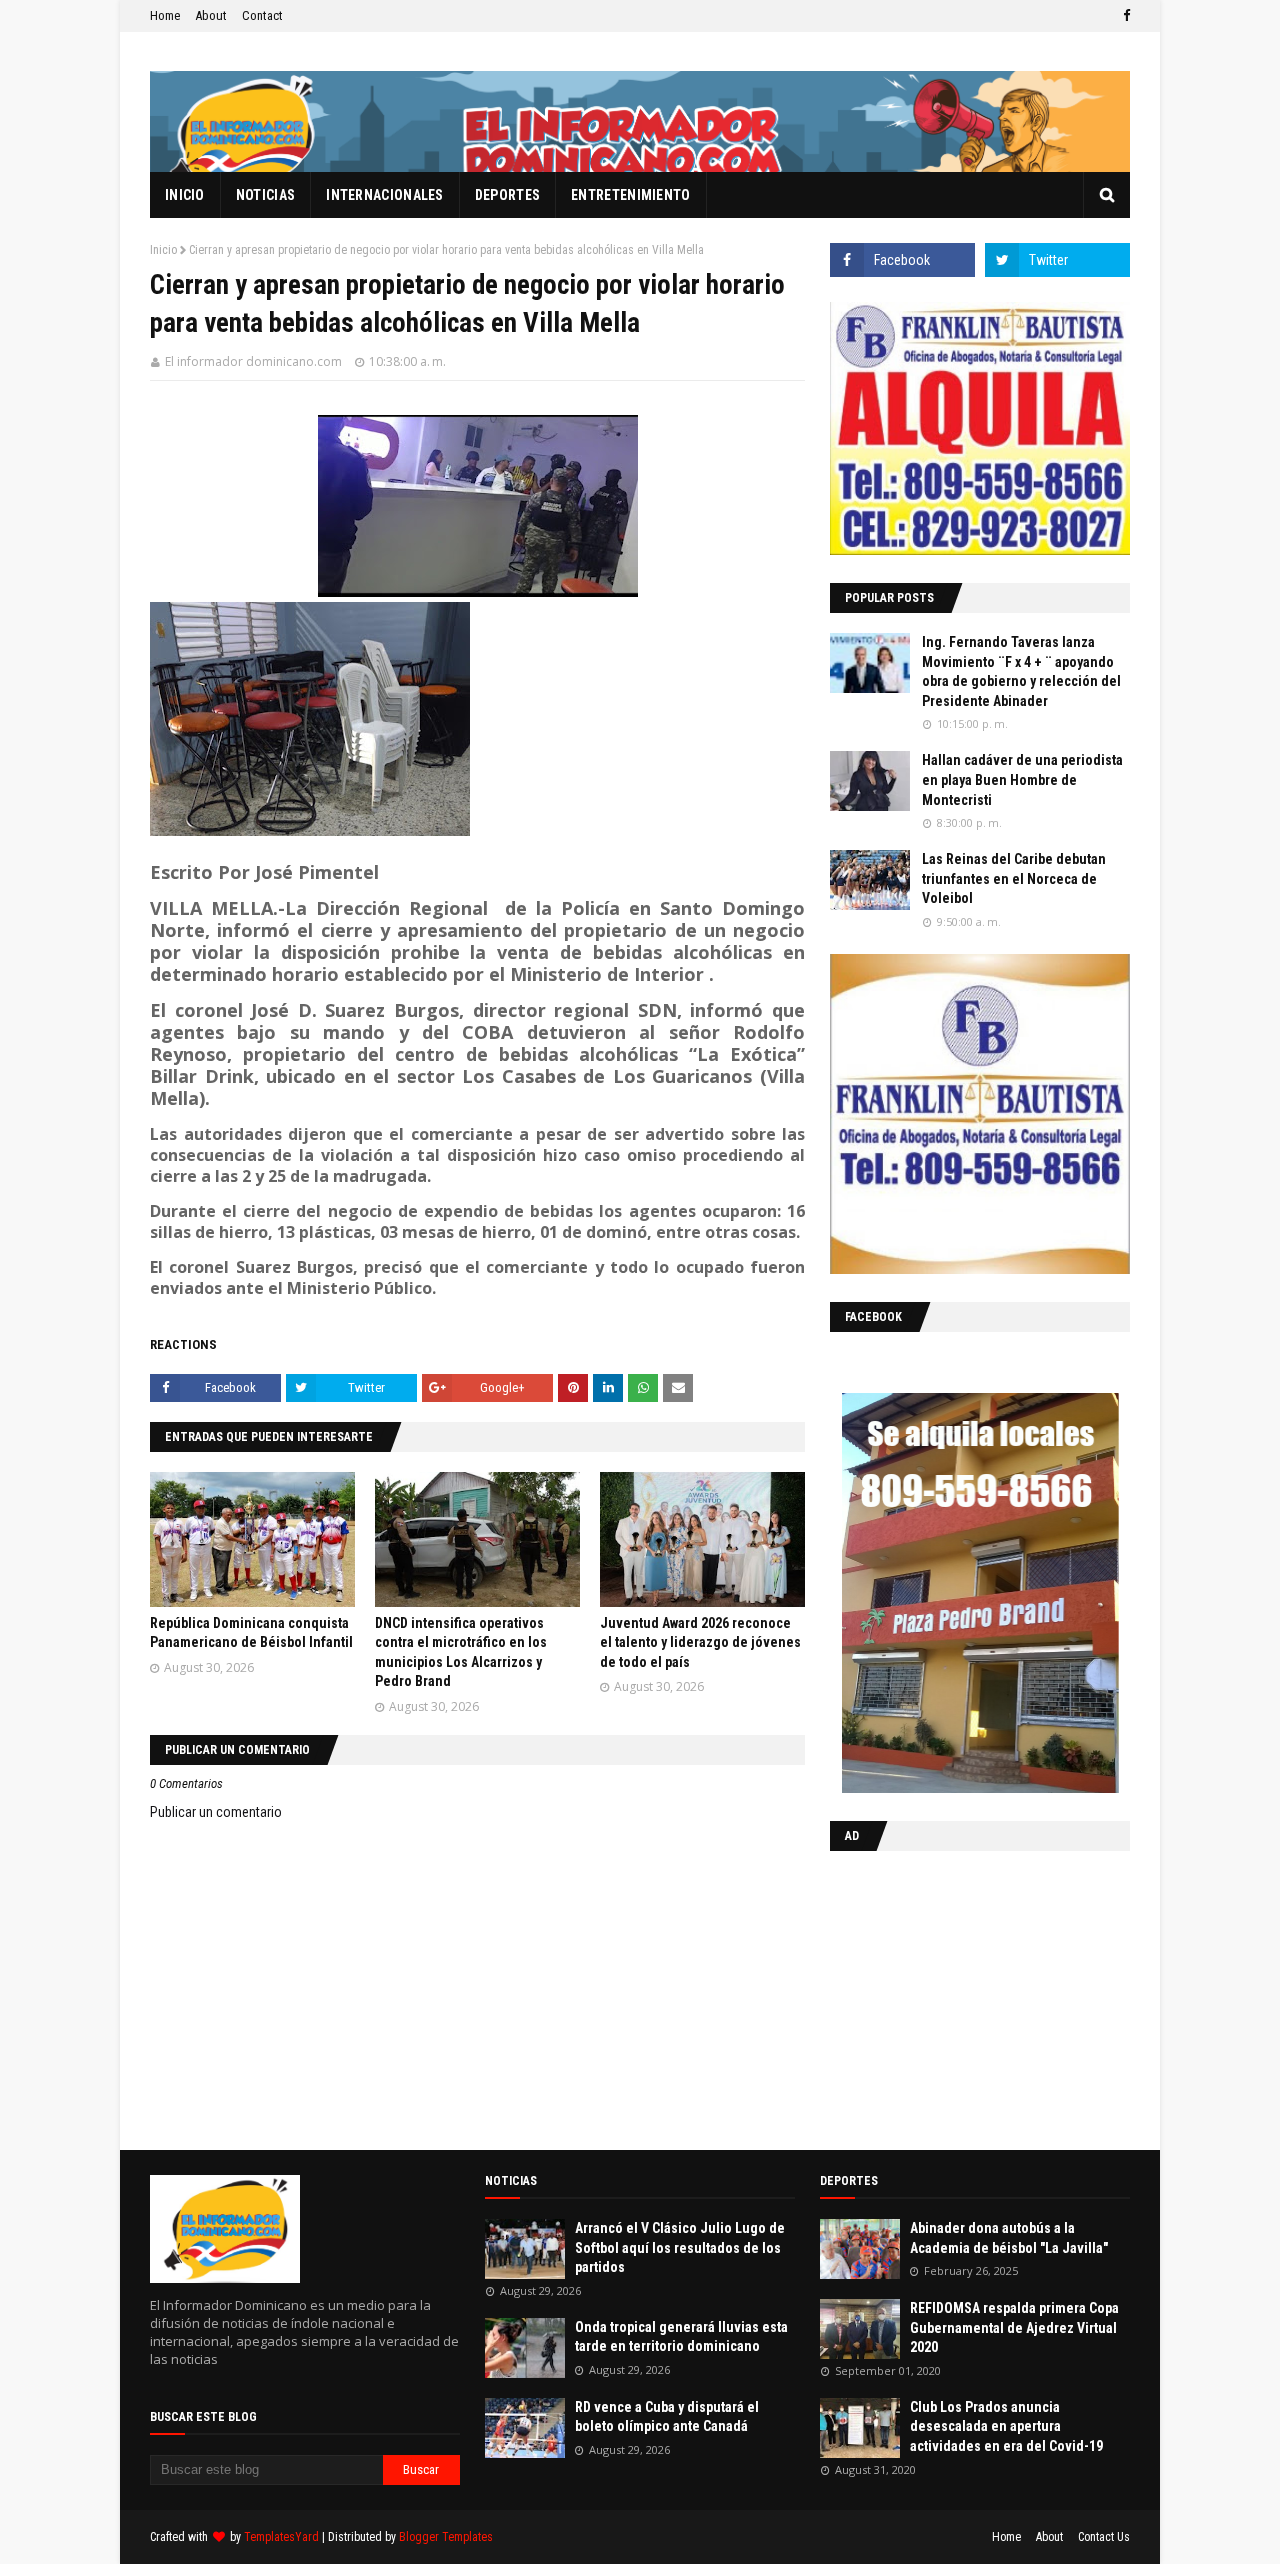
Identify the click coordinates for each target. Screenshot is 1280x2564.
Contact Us (1104, 2537)
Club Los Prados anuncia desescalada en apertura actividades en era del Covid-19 (1006, 2426)
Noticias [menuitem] (265, 195)
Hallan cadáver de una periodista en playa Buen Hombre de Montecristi (1022, 779)
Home (165, 15)
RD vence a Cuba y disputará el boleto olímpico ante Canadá (667, 2417)
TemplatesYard (281, 2537)
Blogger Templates (446, 2537)
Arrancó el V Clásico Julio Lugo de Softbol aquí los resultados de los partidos (680, 2247)
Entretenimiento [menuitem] (631, 195)
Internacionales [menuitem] (385, 195)
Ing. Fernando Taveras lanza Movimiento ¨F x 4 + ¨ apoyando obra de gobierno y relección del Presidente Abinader (1021, 671)
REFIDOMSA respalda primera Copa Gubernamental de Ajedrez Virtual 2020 (1014, 2327)
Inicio (163, 250)
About (211, 15)
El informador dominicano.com (253, 361)
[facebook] (1124, 16)
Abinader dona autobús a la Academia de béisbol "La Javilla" (1009, 2238)
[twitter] (1057, 260)
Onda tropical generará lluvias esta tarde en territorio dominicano (681, 2337)
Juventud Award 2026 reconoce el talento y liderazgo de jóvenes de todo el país (700, 1642)
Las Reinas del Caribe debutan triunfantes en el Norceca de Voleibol (1014, 878)
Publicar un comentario (216, 1812)
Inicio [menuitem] (185, 195)
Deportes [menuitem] (507, 195)
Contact (262, 15)
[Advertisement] (955, 1996)
